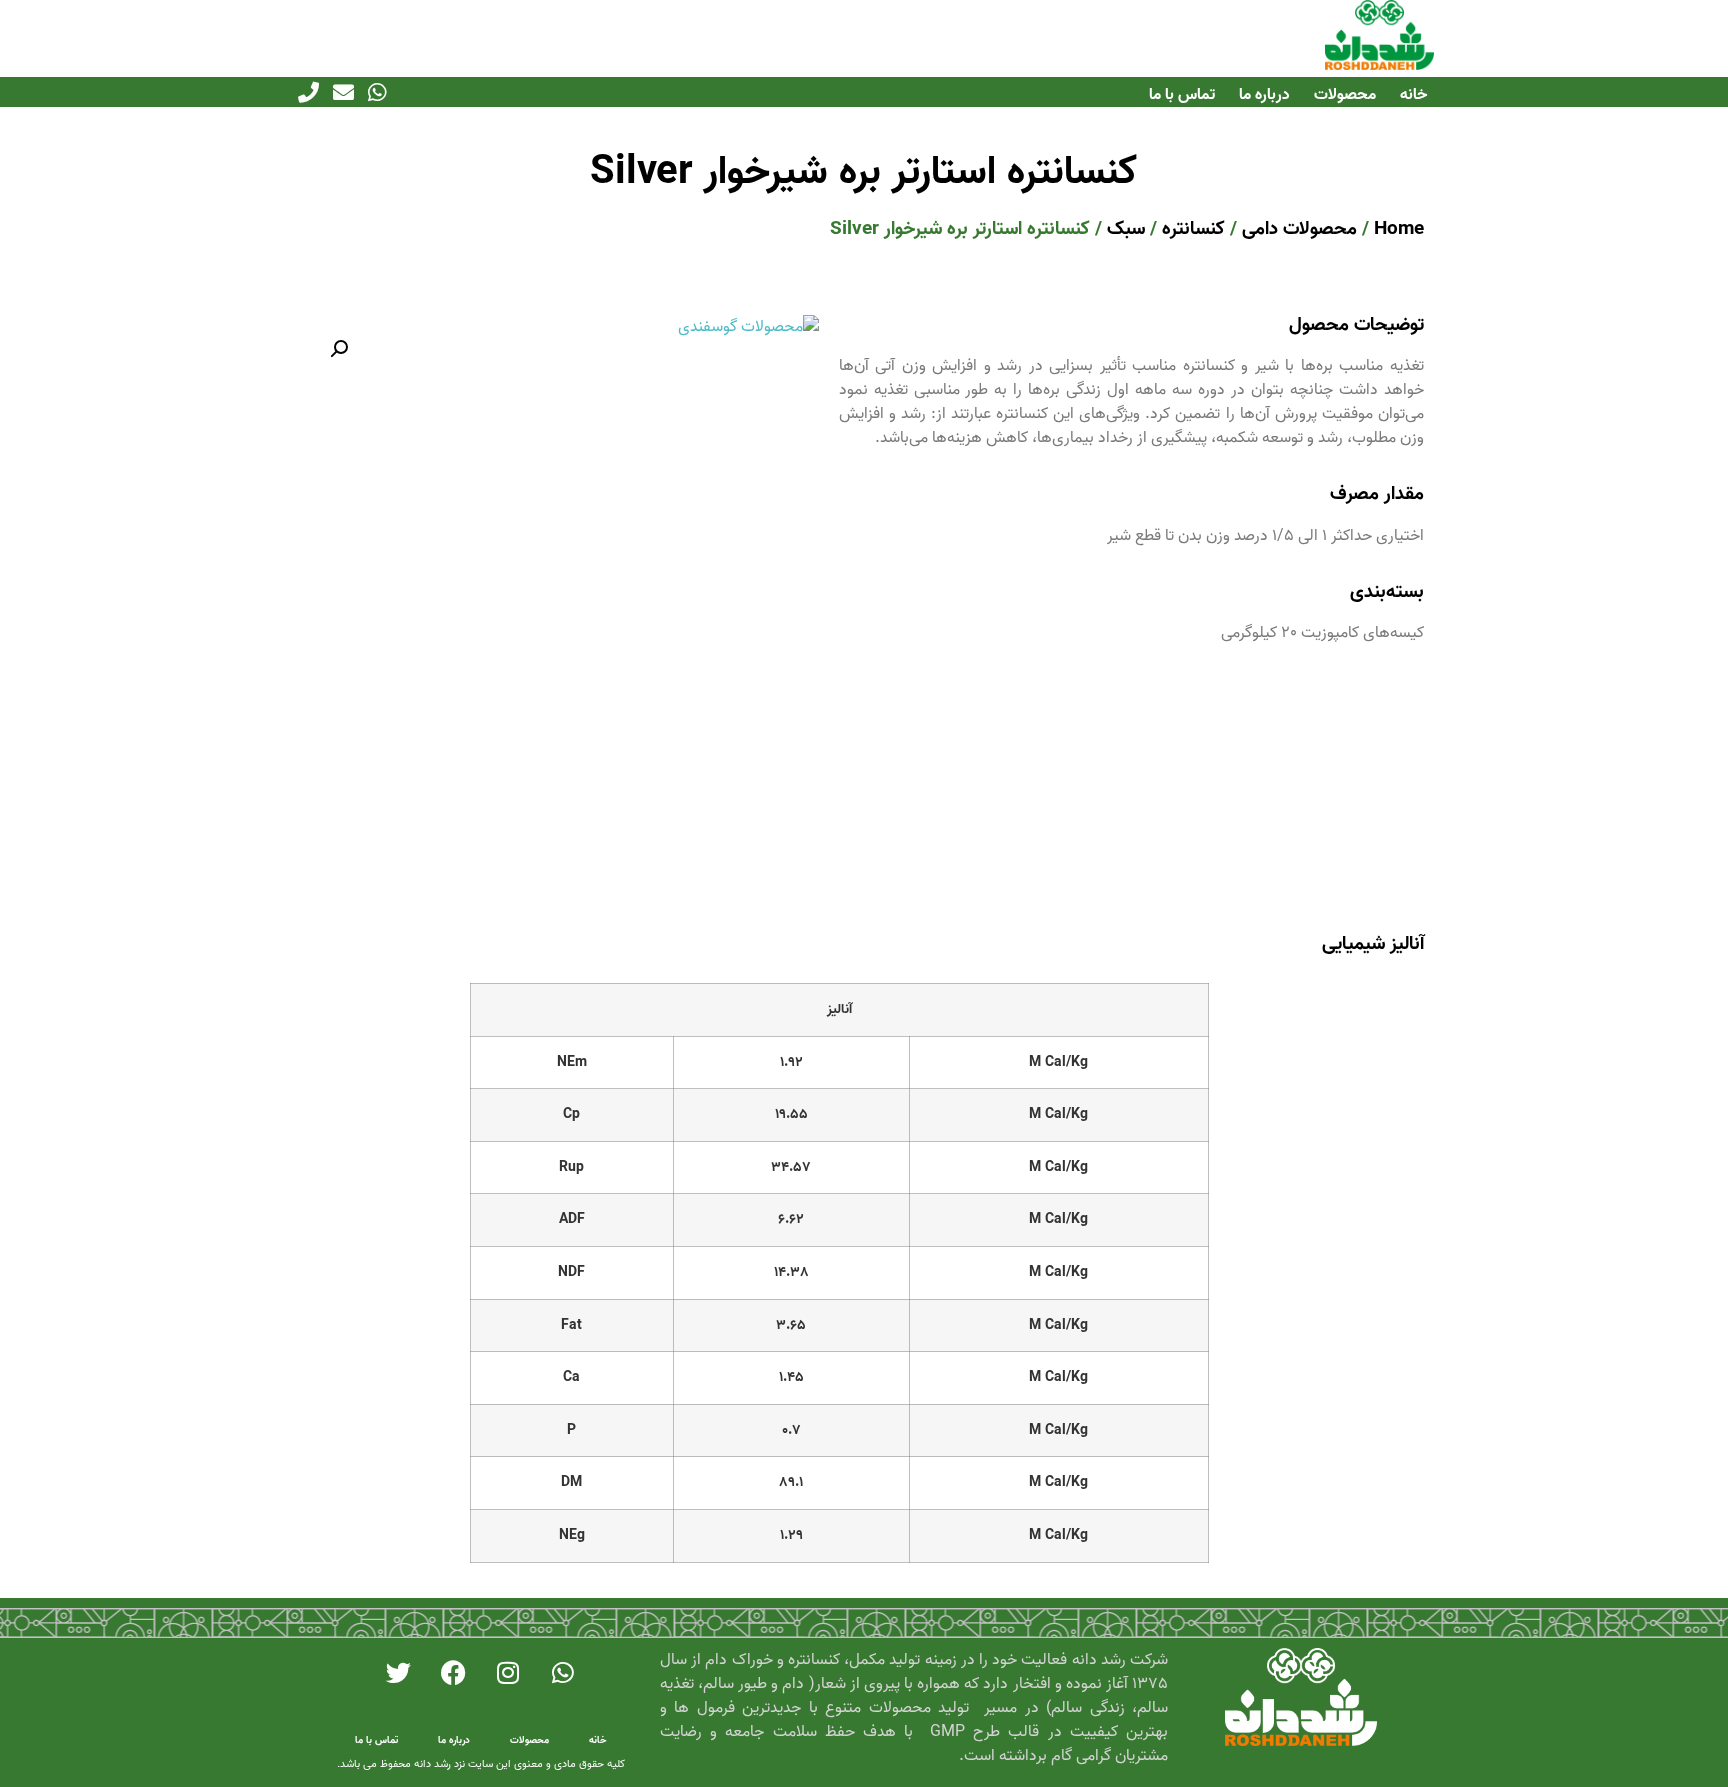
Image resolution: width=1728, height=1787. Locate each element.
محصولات (1345, 95)
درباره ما (1264, 95)
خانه (1413, 95)
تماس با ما (1182, 95)
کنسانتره (1193, 228)
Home (1399, 228)
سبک (1126, 228)
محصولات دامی (1299, 228)
